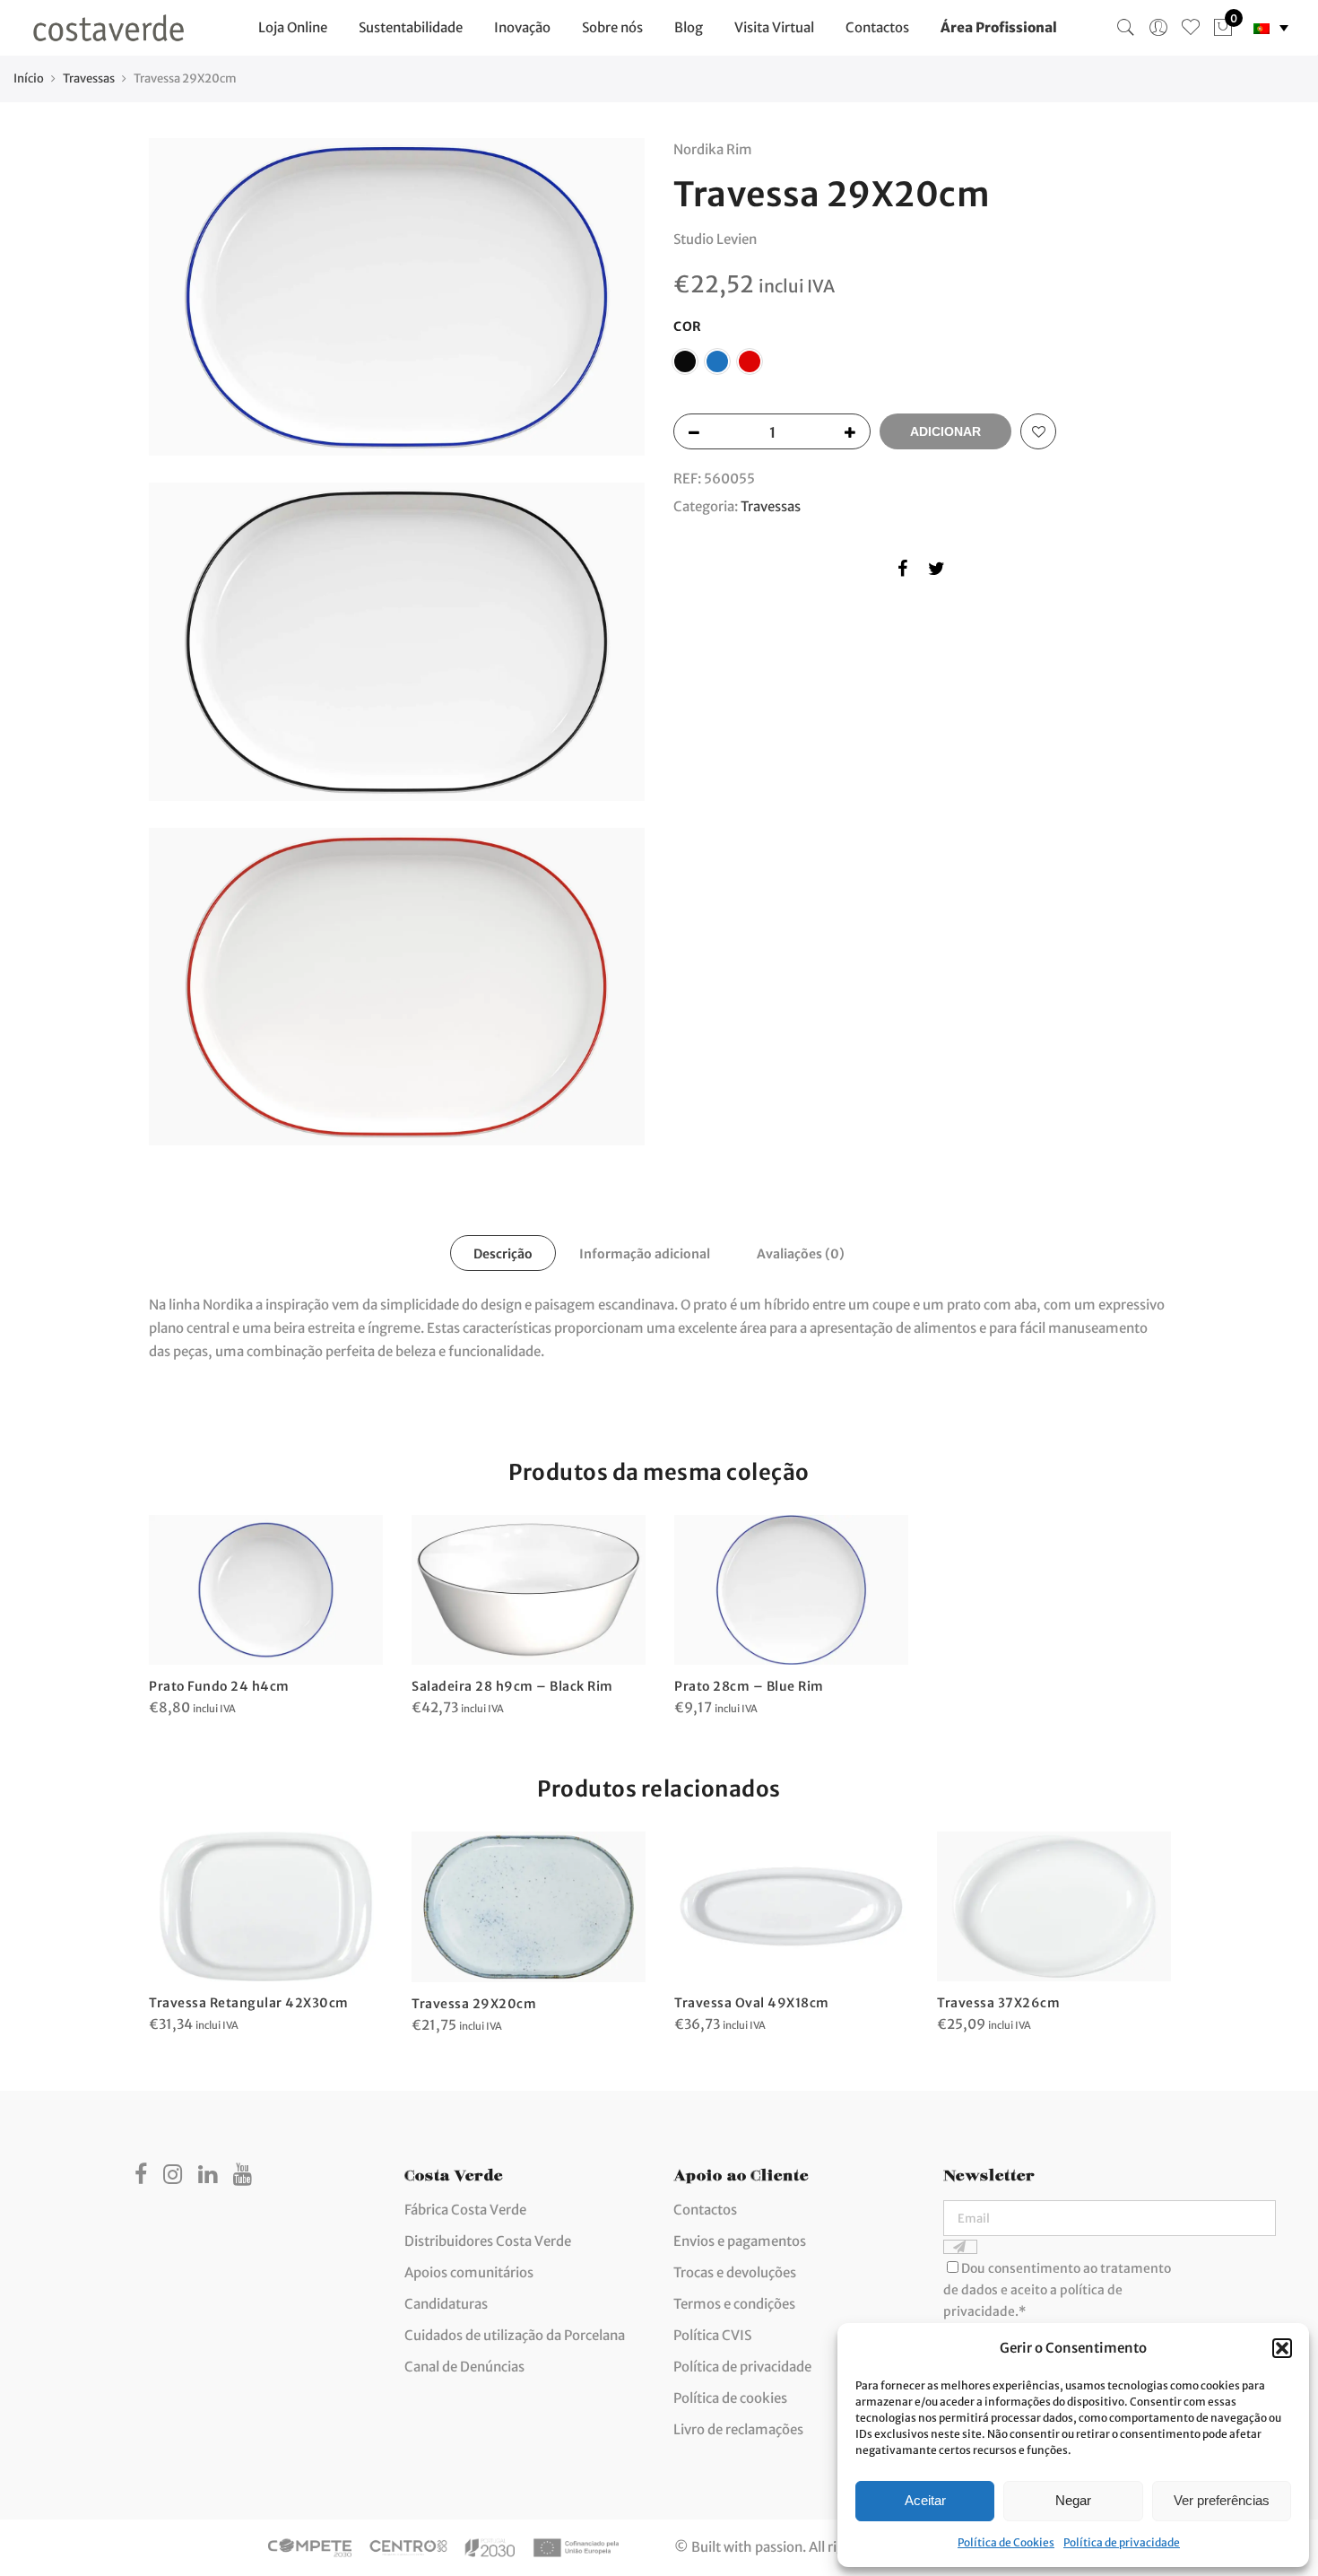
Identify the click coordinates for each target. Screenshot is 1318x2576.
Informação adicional (645, 1254)
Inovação (522, 27)
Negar (1073, 2500)
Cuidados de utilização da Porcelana (515, 2335)
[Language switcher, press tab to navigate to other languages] (1271, 28)
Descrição (503, 1254)
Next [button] (1153, 1920)
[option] (266, 1617)
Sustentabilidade (411, 27)
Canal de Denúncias (464, 2367)
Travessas (89, 78)
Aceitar (925, 2500)
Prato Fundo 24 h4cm (219, 1686)
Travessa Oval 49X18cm (752, 2003)
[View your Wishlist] (1191, 28)
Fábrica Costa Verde (465, 2210)
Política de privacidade (1122, 2542)
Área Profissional (999, 27)
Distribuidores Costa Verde (488, 2241)
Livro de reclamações (738, 2429)
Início (29, 78)
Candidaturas (446, 2304)
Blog (689, 27)
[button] (1282, 2348)
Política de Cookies (1006, 2542)
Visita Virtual (774, 27)
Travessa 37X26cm (998, 2003)
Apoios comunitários (469, 2272)
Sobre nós (612, 27)
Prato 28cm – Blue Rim (749, 1686)
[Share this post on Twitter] (936, 572)
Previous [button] (165, 1920)
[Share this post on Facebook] (902, 572)
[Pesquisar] (1126, 28)
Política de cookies (730, 2398)
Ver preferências (1222, 2500)
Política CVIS (712, 2335)
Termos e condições (734, 2304)
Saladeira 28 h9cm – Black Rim (512, 1686)
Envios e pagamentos (740, 2241)
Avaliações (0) (801, 1254)
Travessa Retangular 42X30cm (249, 2003)
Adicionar (945, 431)
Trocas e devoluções (735, 2272)
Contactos (877, 27)
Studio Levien (715, 239)
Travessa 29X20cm (474, 2004)
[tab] (503, 1253)
